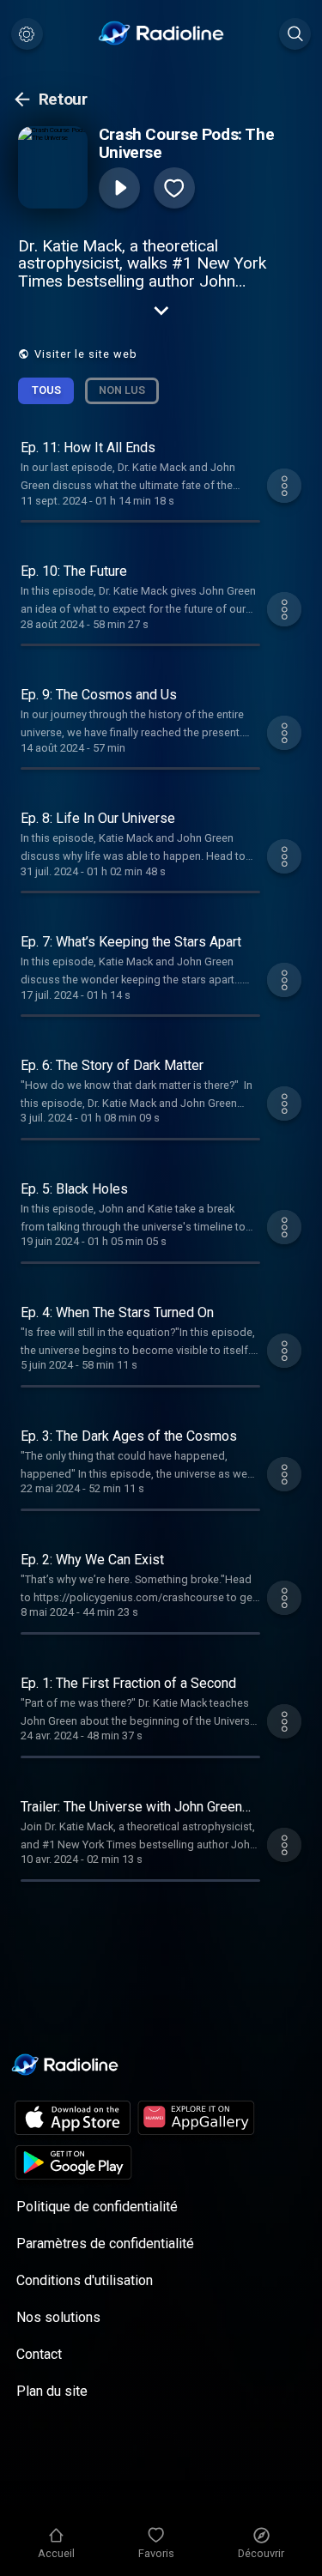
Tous (46, 390)
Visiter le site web (86, 354)
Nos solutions (58, 2317)
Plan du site (52, 2391)
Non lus (122, 390)
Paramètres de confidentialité (105, 2243)
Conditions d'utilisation (85, 2280)
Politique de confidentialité (97, 2207)
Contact (39, 2354)
